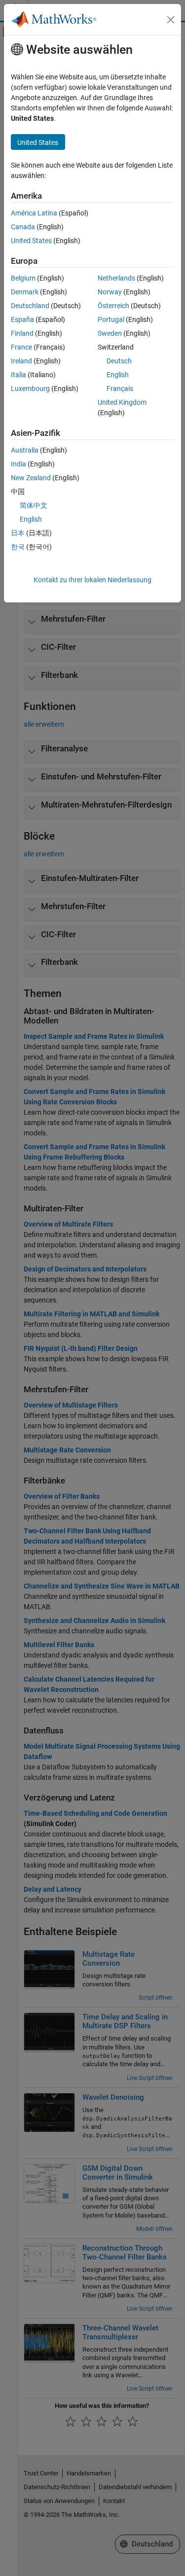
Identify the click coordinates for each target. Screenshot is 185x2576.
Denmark (25, 292)
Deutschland (30, 306)
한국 (18, 547)
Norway (110, 292)
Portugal (111, 319)
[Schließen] (171, 20)
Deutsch (119, 361)
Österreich (113, 306)
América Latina (34, 213)
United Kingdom (122, 402)
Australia (25, 450)
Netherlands (116, 278)
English (118, 375)
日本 (18, 533)
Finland (22, 333)
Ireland (21, 361)
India (18, 464)
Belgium (23, 278)
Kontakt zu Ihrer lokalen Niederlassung (92, 580)
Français (120, 388)
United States (31, 241)
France (21, 347)
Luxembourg (30, 388)
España (22, 319)
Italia (18, 375)
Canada (23, 227)
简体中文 (34, 505)
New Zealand (31, 478)
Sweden (110, 333)
